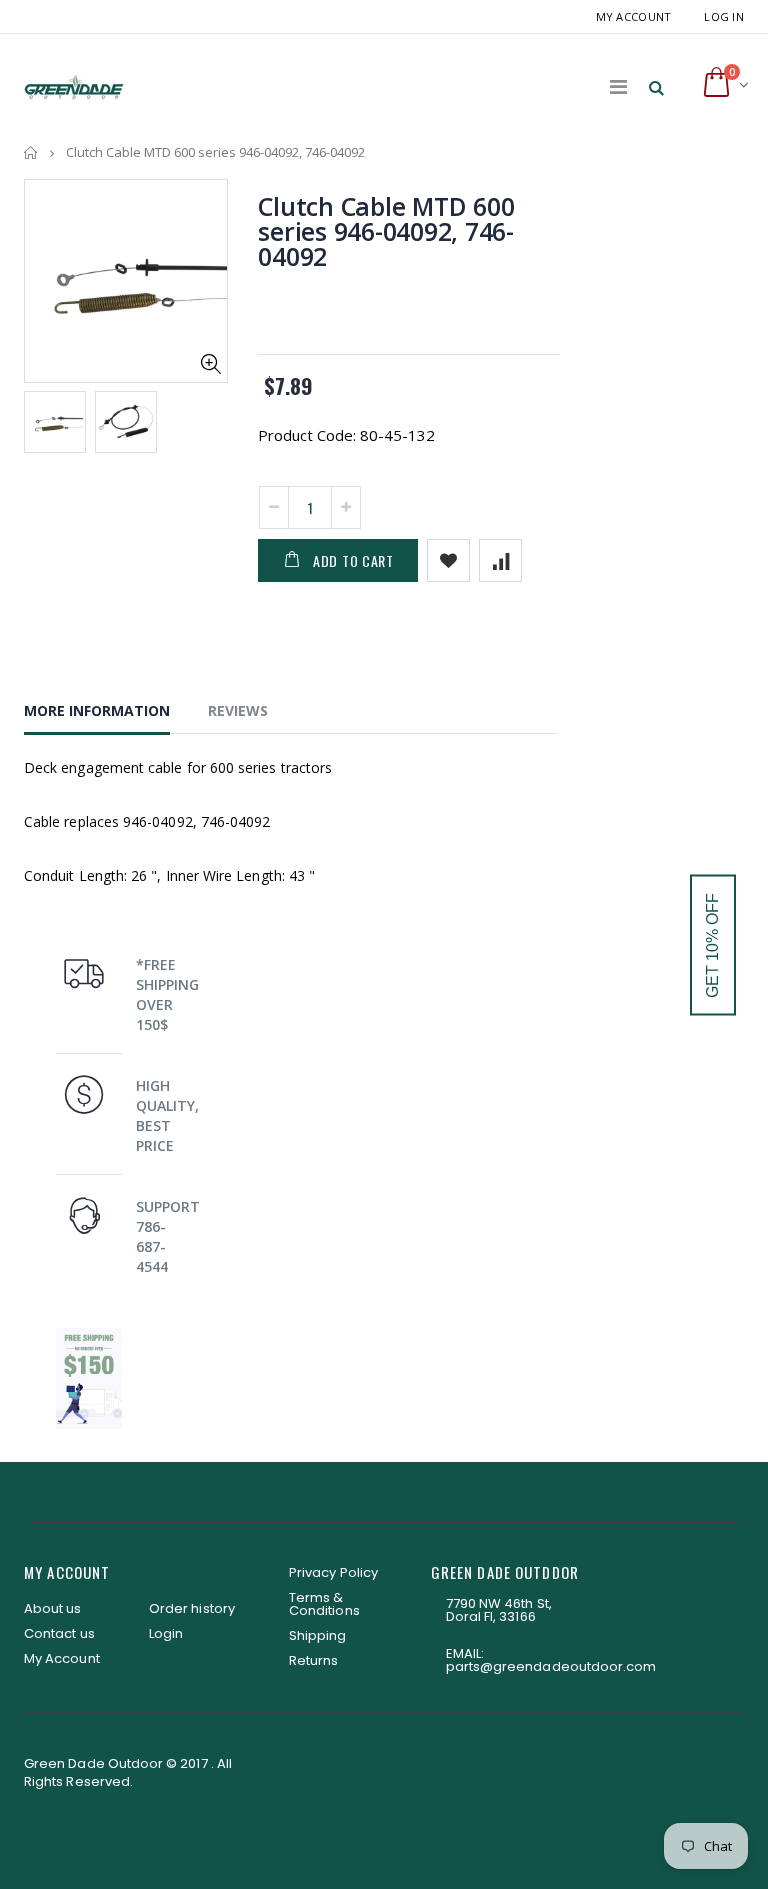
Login (166, 1633)
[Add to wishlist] (448, 560)
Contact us (59, 1633)
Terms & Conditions (324, 1604)
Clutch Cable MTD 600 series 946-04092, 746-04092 (386, 231)
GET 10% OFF (712, 944)
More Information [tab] (97, 710)
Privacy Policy (333, 1572)
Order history (192, 1608)
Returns (313, 1660)
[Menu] (618, 86)
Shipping (318, 1635)
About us (53, 1608)
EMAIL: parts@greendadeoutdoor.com (551, 1660)
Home (31, 152)
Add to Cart (353, 560)
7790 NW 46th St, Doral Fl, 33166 (499, 1610)
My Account (634, 16)
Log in (724, 16)
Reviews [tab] (238, 710)
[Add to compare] (500, 560)
